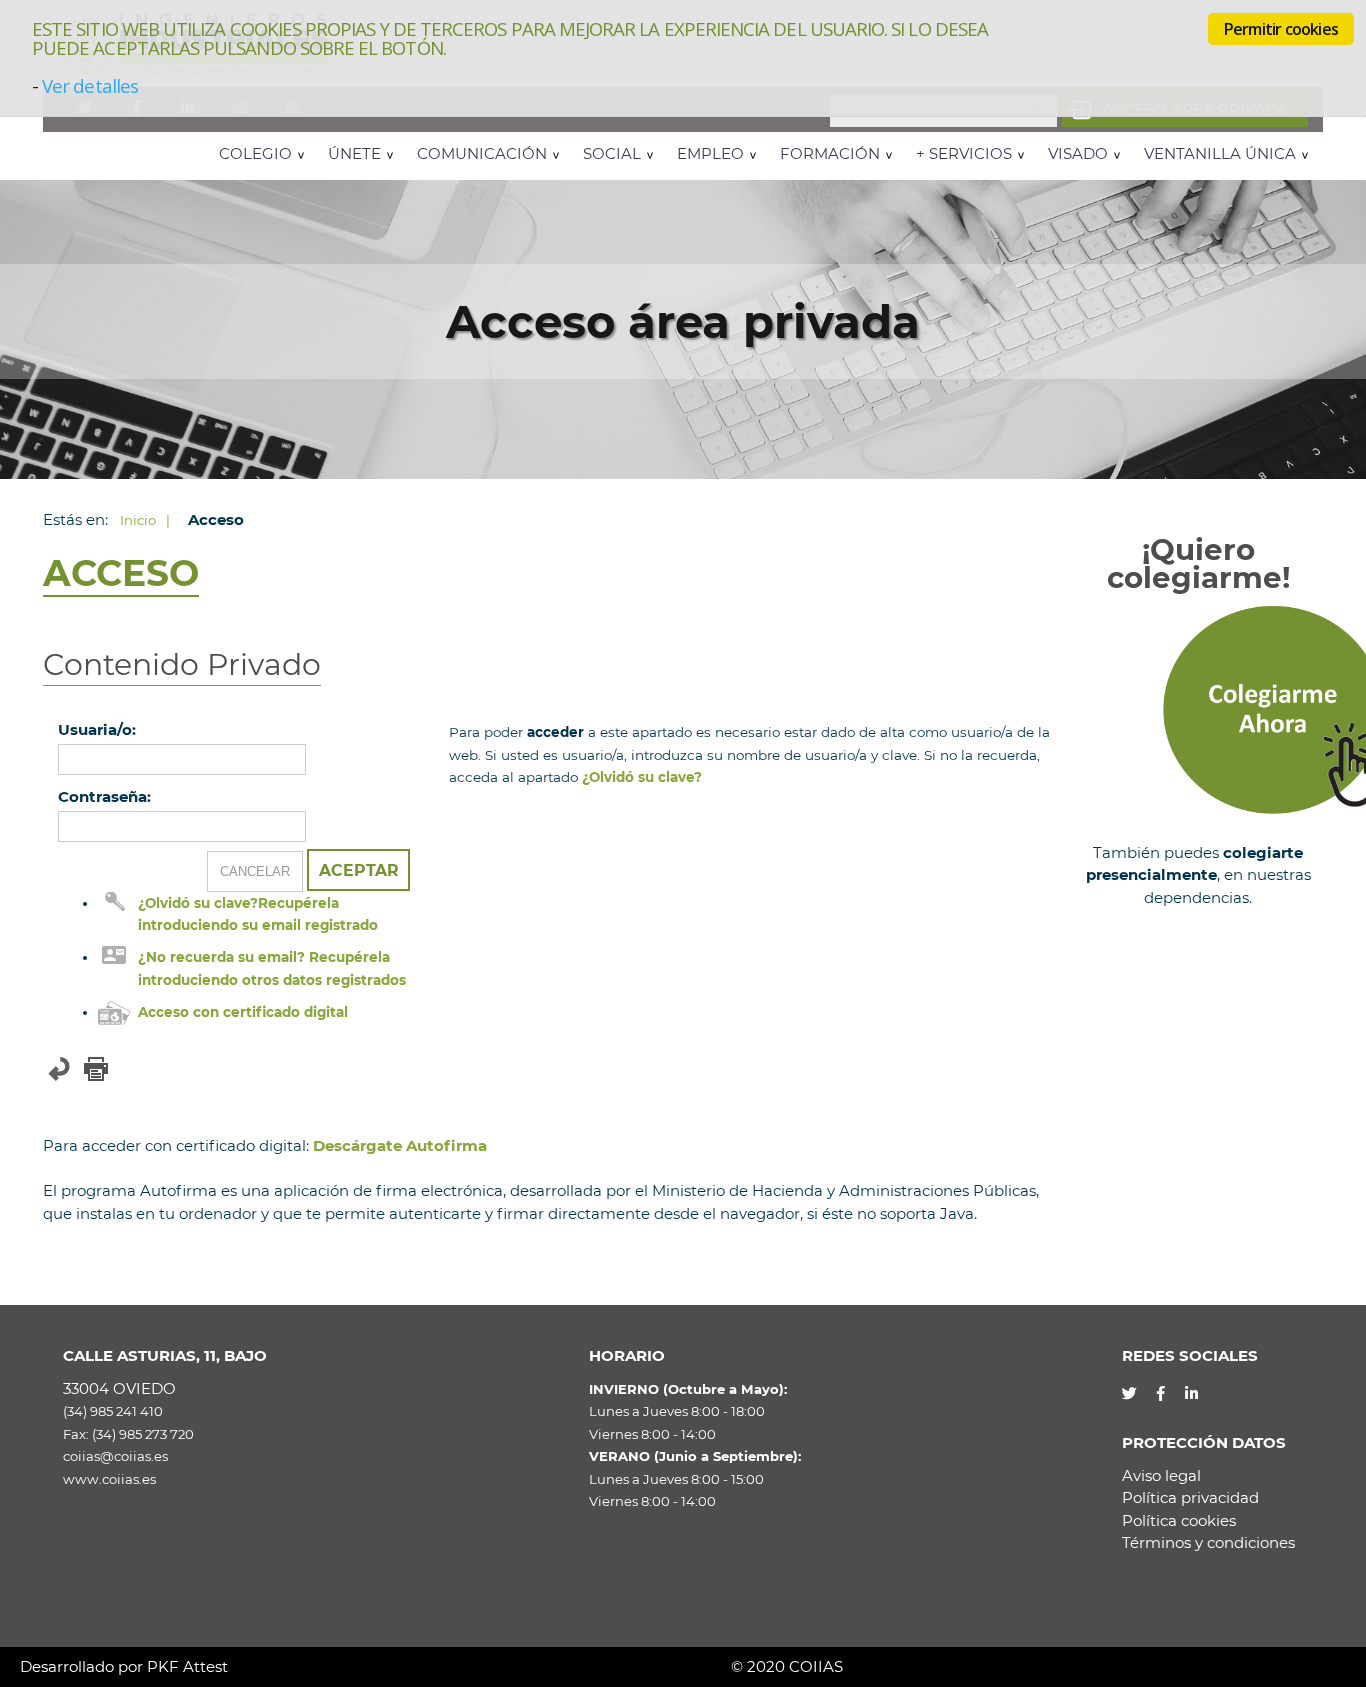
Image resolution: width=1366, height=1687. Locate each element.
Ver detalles (90, 85)
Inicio (138, 520)
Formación (830, 153)
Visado (1078, 153)
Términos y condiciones (1208, 1542)
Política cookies (1179, 1520)
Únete (354, 153)
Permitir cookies (1281, 29)
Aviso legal (1161, 1475)
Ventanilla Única (1220, 153)
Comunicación (482, 153)
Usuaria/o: (97, 729)
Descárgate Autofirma (400, 1145)
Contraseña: (104, 796)
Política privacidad (1190, 1497)
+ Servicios (964, 153)
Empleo (710, 153)
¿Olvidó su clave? (642, 777)
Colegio (255, 153)
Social (612, 153)
